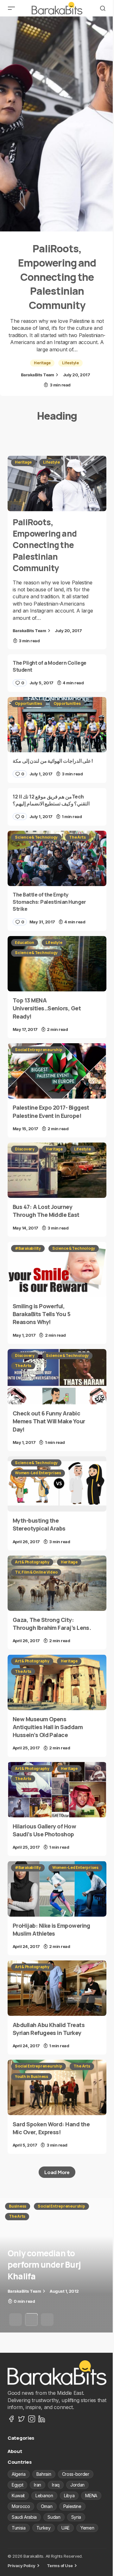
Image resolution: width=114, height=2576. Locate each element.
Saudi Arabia (24, 2517)
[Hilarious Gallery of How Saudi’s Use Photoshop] (57, 1790)
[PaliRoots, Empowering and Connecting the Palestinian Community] (57, 124)
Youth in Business (32, 2077)
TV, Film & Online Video (36, 1572)
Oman (47, 2506)
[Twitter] (22, 2419)
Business (18, 2206)
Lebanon (44, 2496)
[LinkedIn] (42, 2419)
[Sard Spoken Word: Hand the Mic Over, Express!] (57, 2087)
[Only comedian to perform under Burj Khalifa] (57, 2265)
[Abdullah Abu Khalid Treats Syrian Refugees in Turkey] (57, 1988)
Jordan (77, 2485)
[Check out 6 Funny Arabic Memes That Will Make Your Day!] (57, 1377)
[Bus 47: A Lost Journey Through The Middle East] (57, 1170)
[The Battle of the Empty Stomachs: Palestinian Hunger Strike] (57, 859)
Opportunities (28, 703)
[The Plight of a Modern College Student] (57, 673)
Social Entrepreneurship (38, 1050)
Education (25, 943)
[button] (11, 8)
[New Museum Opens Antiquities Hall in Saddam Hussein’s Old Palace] (57, 1682)
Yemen (87, 2528)
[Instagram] (32, 2419)
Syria (76, 2517)
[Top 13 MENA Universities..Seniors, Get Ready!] (57, 964)
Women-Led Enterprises (38, 1473)
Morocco (21, 2506)
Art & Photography (32, 1562)
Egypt (17, 2485)
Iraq (56, 2485)
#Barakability (28, 1248)
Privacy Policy (22, 2566)
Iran (38, 2485)
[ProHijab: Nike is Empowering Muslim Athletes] (57, 1889)
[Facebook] (11, 2419)
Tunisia (19, 2528)
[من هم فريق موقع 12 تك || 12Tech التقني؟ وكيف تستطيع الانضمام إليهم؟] (57, 807)
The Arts (77, 837)
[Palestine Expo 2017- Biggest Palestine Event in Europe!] (57, 1071)
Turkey (44, 2528)
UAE (66, 2528)
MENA (91, 2496)
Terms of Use (60, 2566)
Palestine (72, 2506)
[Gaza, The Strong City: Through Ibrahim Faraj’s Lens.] (57, 1583)
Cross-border (76, 2474)
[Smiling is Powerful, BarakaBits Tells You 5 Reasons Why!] (57, 1270)
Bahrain (44, 2474)
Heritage (42, 363)
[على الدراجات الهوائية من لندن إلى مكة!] (57, 725)
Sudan (54, 2517)
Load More (57, 2172)
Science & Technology (36, 837)
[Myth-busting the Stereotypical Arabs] (57, 1484)
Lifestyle (70, 363)
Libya (69, 2496)
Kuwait (18, 2496)
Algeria (19, 2474)
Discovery (25, 1149)
